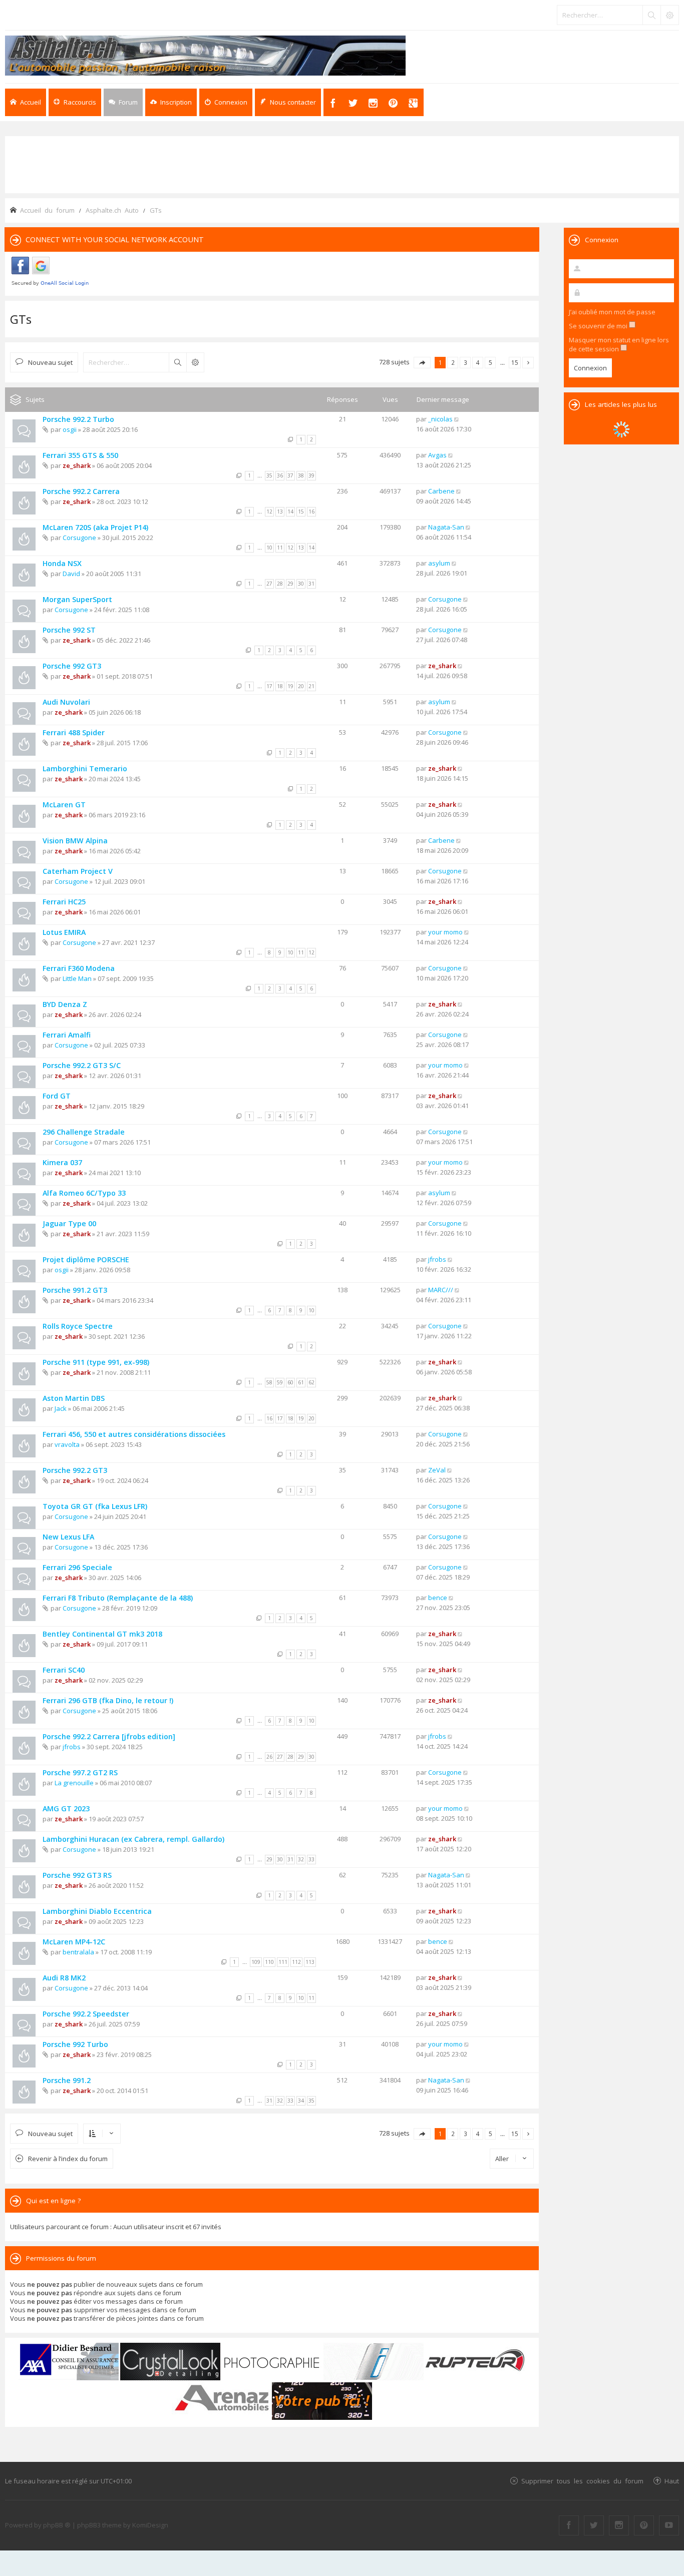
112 (296, 1962)
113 (310, 1962)
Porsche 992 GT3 (72, 666)
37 (290, 475)
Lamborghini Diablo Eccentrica (97, 1911)
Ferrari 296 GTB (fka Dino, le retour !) (108, 1700)
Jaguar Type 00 (69, 1223)
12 (269, 511)
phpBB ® (57, 2525)
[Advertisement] (342, 164)
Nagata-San (446, 527)
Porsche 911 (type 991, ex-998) (96, 1362)
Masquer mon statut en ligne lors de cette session (619, 344)
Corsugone (79, 538)
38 (301, 475)
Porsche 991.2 (67, 2080)
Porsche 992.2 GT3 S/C (82, 1065)
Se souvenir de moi (599, 326)
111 (283, 1962)
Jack (61, 1408)
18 (280, 686)
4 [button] (478, 362)
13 (280, 511)
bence (438, 1598)
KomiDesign (150, 2525)
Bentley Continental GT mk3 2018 (102, 1634)
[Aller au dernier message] (457, 419)
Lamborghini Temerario (85, 768)
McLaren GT (64, 805)
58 (269, 1382)
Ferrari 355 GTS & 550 (80, 455)
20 (301, 686)
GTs (21, 319)
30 (301, 584)
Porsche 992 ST (69, 630)
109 (256, 1962)
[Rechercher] (651, 15)
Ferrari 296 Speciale (77, 1567)
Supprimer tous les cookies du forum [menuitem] (582, 2481)
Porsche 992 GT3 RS (77, 1875)
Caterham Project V (78, 871)
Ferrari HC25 (64, 902)
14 (290, 511)
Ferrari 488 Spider (74, 732)
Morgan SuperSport (77, 599)
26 (269, 1757)
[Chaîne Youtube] (669, 2525)
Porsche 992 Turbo (75, 2044)
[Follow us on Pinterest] (644, 2525)
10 (269, 548)
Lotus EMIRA (64, 932)
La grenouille (74, 1783)
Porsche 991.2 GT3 (75, 1290)
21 (311, 686)
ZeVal (437, 1470)
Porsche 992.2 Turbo (78, 419)
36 (280, 475)
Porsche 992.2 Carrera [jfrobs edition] (109, 1736)
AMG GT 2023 (66, 1809)
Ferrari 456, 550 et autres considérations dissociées (134, 1434)
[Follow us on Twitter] (594, 2525)
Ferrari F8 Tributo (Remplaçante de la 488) (118, 1598)
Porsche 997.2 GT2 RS (80, 1772)
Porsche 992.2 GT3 (75, 1470)
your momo (445, 932)
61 (301, 1382)
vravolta (67, 1444)
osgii (70, 429)
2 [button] (453, 362)
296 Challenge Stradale (84, 1132)
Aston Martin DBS (74, 1398)
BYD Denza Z (65, 1004)
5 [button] (490, 362)
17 (269, 686)
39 (311, 475)
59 (280, 1382)
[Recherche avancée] (669, 15)
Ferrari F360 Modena (79, 968)
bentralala (78, 1952)
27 (269, 584)
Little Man (77, 978)
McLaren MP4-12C (74, 1942)
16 (311, 511)
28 (280, 584)
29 (290, 584)
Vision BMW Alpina (75, 841)
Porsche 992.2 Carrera (81, 491)
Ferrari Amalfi (67, 1035)
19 (290, 686)
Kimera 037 (62, 1162)
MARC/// (441, 1290)
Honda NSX (62, 563)
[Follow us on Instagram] (619, 2525)
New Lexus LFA (68, 1537)
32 (301, 1859)
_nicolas (440, 419)
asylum (439, 563)
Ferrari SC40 (64, 1670)
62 (311, 1382)
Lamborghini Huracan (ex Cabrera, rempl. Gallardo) (133, 1839)
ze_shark (77, 465)
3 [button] (465, 362)
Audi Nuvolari (66, 702)
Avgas (437, 455)
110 (269, 1962)
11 (280, 548)
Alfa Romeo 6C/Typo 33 (84, 1193)
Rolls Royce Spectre (78, 1326)
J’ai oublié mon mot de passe (612, 312)
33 (311, 1859)
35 (269, 475)
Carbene (441, 491)
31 (311, 584)
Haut (672, 2481)
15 (301, 511)
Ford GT (57, 1096)
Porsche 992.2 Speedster (86, 2014)
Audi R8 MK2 (64, 1978)
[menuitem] (171, 102)
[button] (422, 363)
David (71, 574)
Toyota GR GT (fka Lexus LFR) (95, 1506)
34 (301, 2101)
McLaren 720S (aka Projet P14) (95, 527)
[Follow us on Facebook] (569, 2525)
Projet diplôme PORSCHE (86, 1259)
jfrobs (437, 1259)
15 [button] (515, 362)
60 (290, 1382)
